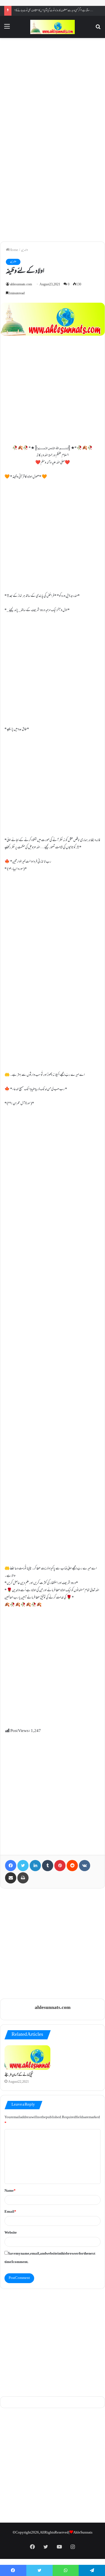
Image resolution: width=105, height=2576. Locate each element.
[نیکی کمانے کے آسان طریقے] (27, 2058)
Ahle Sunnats (83, 2533)
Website (11, 2233)
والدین (24, 250)
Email (10, 2212)
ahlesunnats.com (21, 285)
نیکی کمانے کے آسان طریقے (19, 2075)
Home (14, 250)
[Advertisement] (53, 90)
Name (10, 2191)
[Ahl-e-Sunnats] (53, 27)
